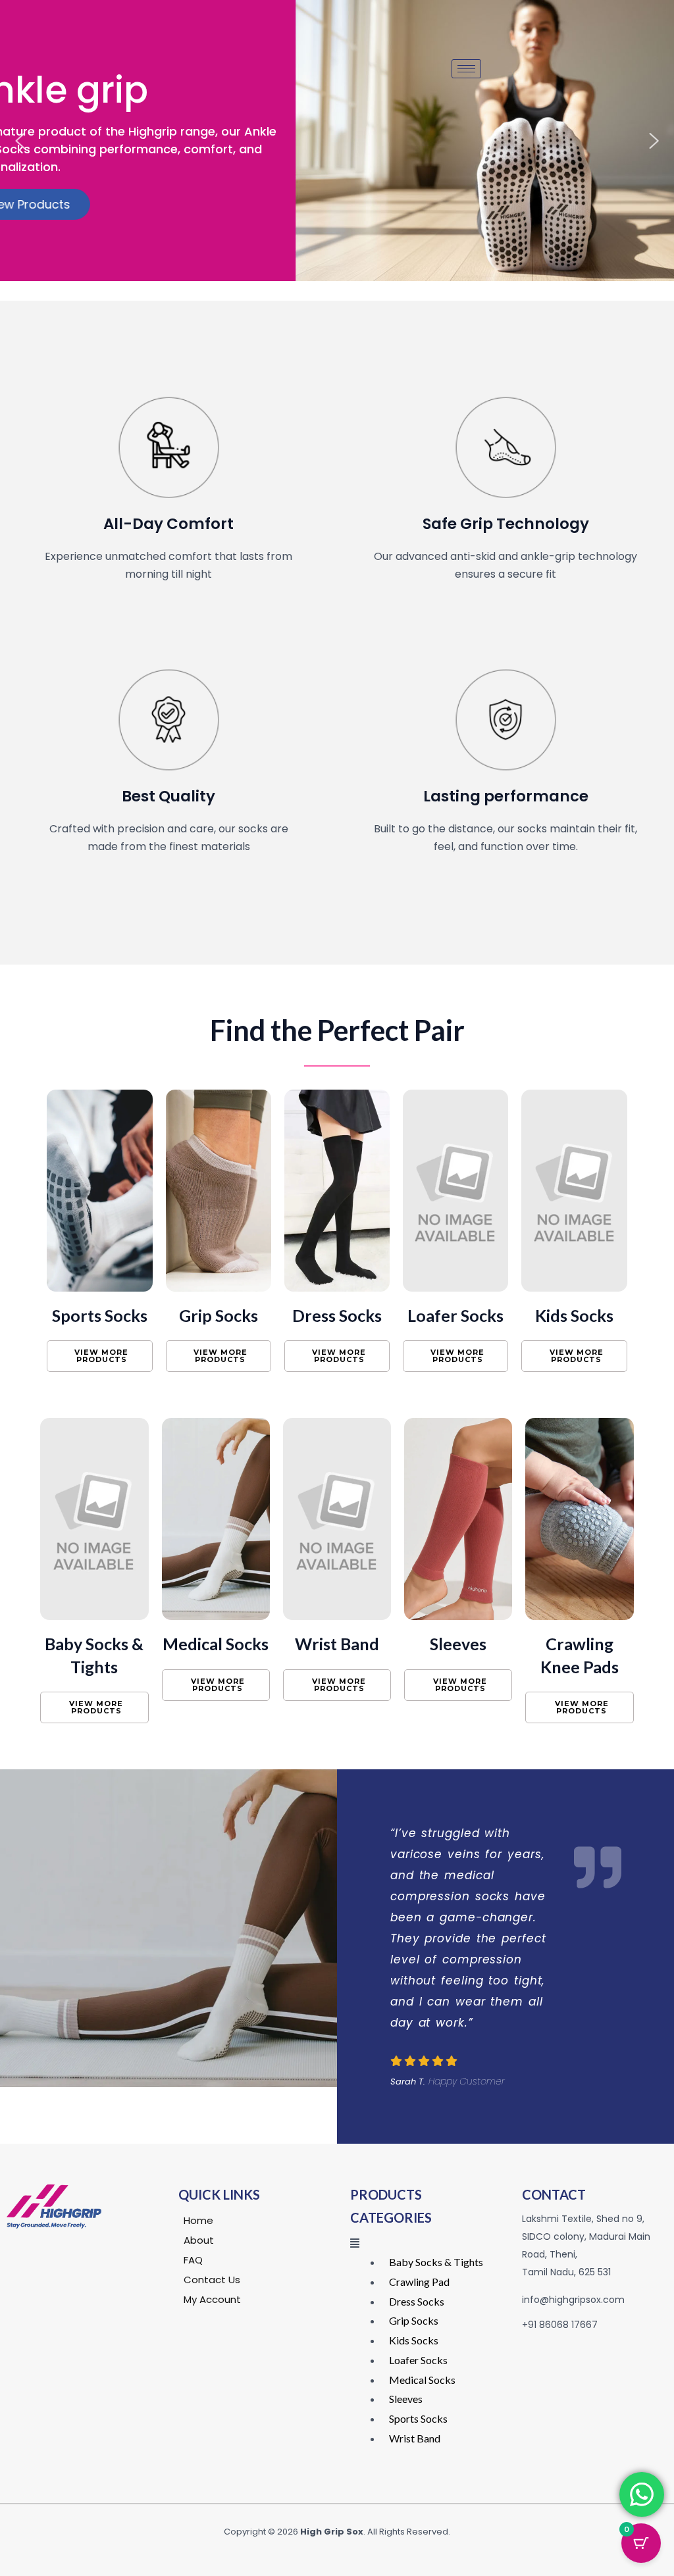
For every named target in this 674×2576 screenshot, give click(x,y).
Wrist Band (337, 1644)
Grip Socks (219, 1315)
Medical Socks (216, 1644)
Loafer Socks (455, 1315)
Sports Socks (100, 1315)
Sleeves (458, 1644)
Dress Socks (337, 1315)
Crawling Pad (419, 2282)
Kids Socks (574, 1315)
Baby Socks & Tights (436, 2262)
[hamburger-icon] (466, 69)
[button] (20, 141)
